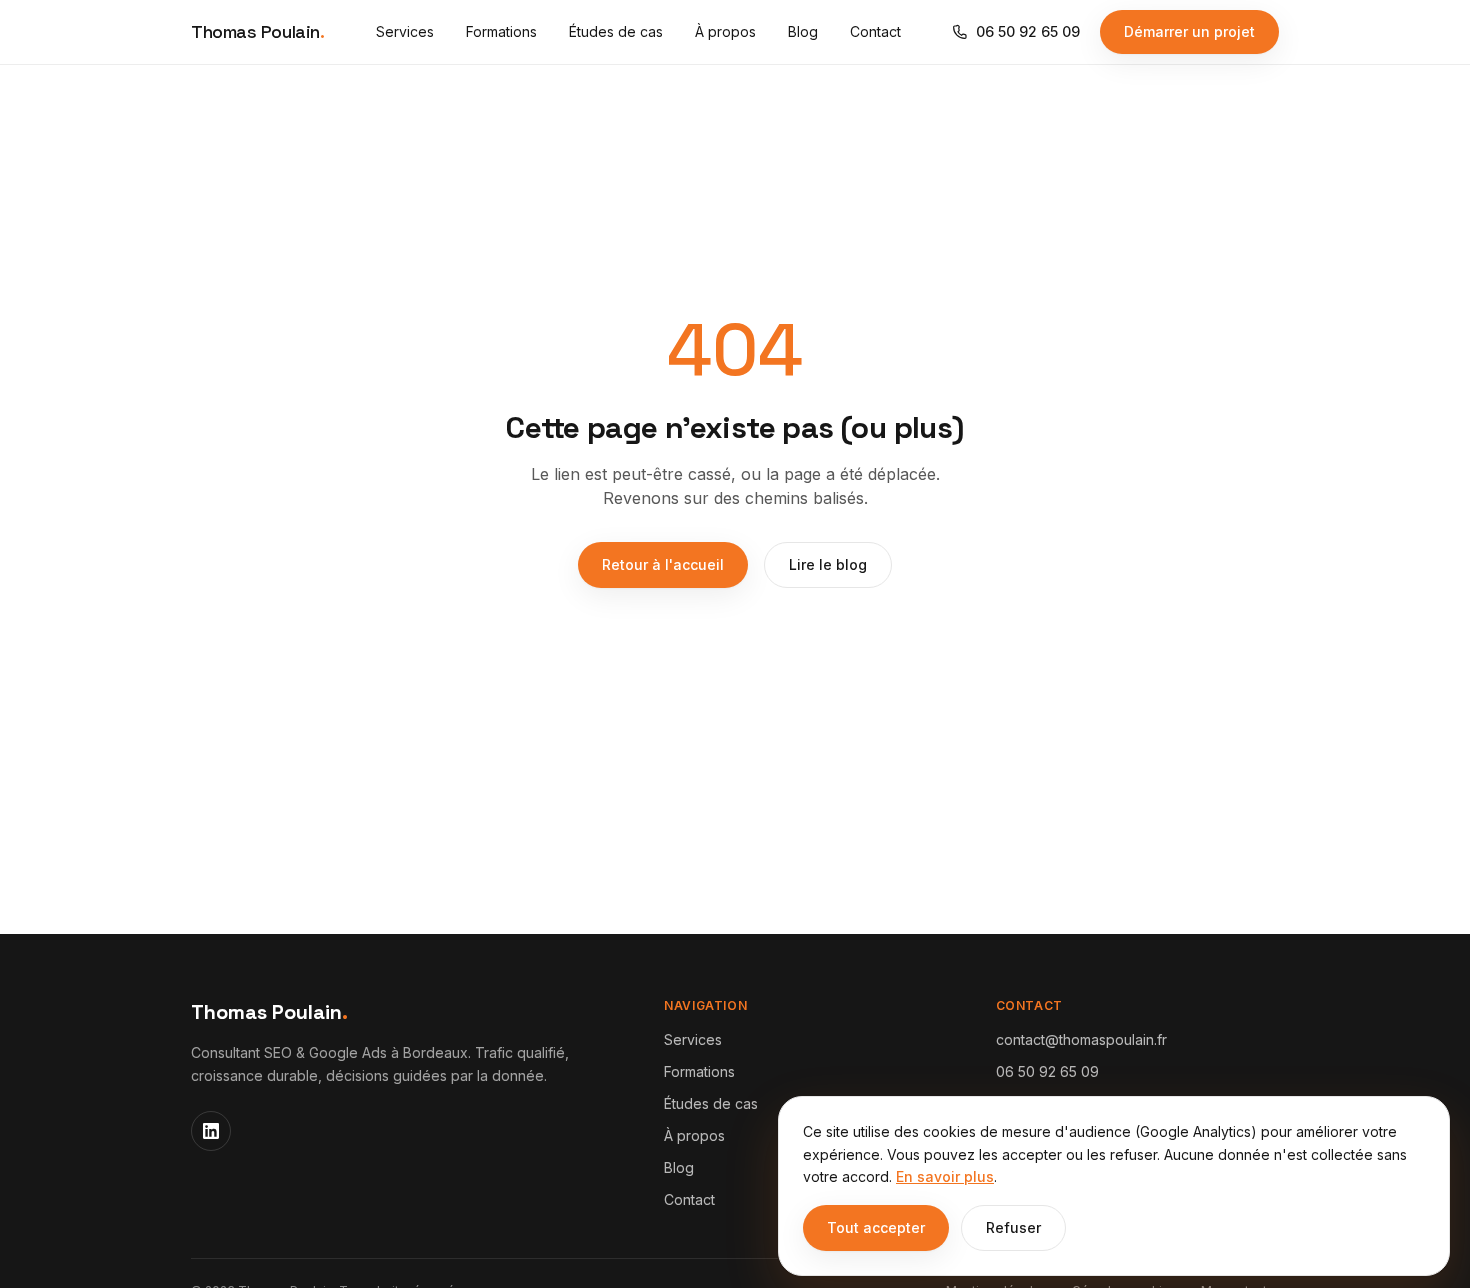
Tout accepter (876, 1227)
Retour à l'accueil (663, 564)
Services (405, 31)
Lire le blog (828, 564)
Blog (803, 31)
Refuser (1013, 1227)
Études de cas (616, 31)
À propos (725, 31)
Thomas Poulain (257, 31)
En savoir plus (945, 1176)
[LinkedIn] (211, 1131)
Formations (501, 31)
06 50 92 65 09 (1028, 31)
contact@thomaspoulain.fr (1081, 1039)
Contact (875, 31)
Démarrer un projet (1189, 31)
